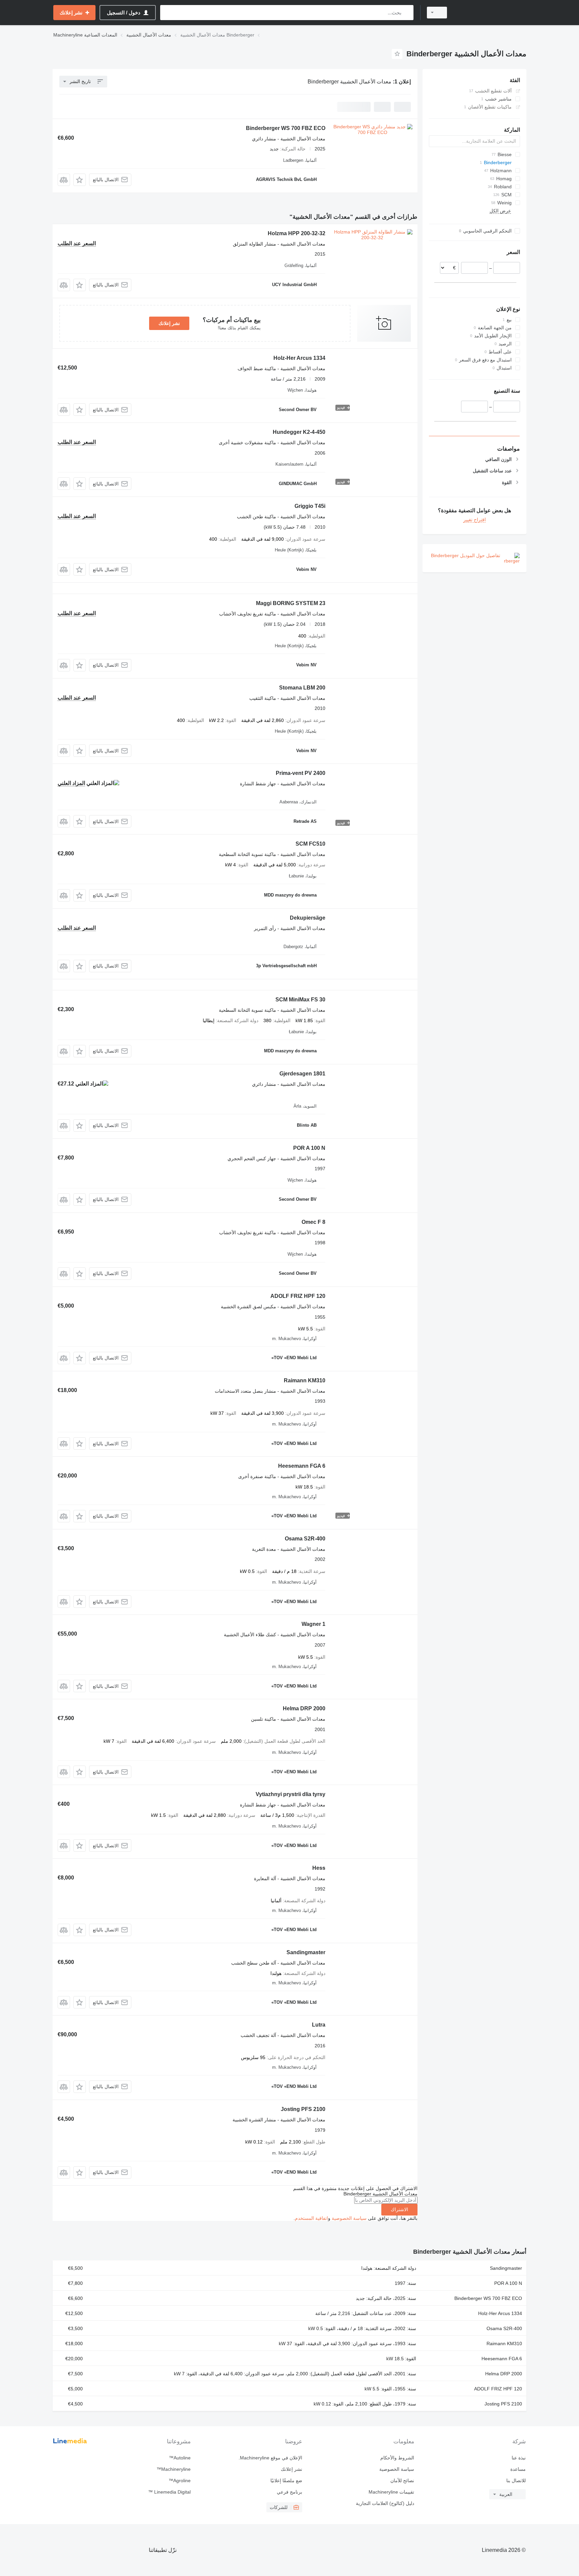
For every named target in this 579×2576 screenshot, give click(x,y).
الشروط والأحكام (397, 2458)
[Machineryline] (491, 13)
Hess (319, 1868)
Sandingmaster (306, 1952)
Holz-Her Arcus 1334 (299, 358)
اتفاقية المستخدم (311, 2218)
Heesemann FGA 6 (302, 1466)
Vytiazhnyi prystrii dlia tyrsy (291, 1794)
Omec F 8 (313, 1222)
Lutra (319, 2025)
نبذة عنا (519, 2458)
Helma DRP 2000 (304, 1708)
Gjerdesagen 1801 (302, 1074)
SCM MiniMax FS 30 (300, 1000)
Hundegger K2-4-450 (299, 432)
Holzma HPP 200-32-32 (297, 233)
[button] (80, 180)
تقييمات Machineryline (391, 2492)
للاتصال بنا (516, 2481)
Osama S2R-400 (305, 1539)
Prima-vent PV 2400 (301, 773)
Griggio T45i (310, 506)
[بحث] (407, 13)
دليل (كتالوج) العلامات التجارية (385, 2503)
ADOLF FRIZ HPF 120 (298, 1296)
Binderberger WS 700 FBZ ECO (286, 128)
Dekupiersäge (308, 918)
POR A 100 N (309, 1148)
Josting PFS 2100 (303, 2109)
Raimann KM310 (305, 1380)
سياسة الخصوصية (349, 2218)
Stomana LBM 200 (302, 688)
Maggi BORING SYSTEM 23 (291, 603)
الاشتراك (399, 2209)
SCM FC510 (310, 844)
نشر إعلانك (169, 323)
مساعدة (518, 2469)
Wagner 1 (313, 1624)
